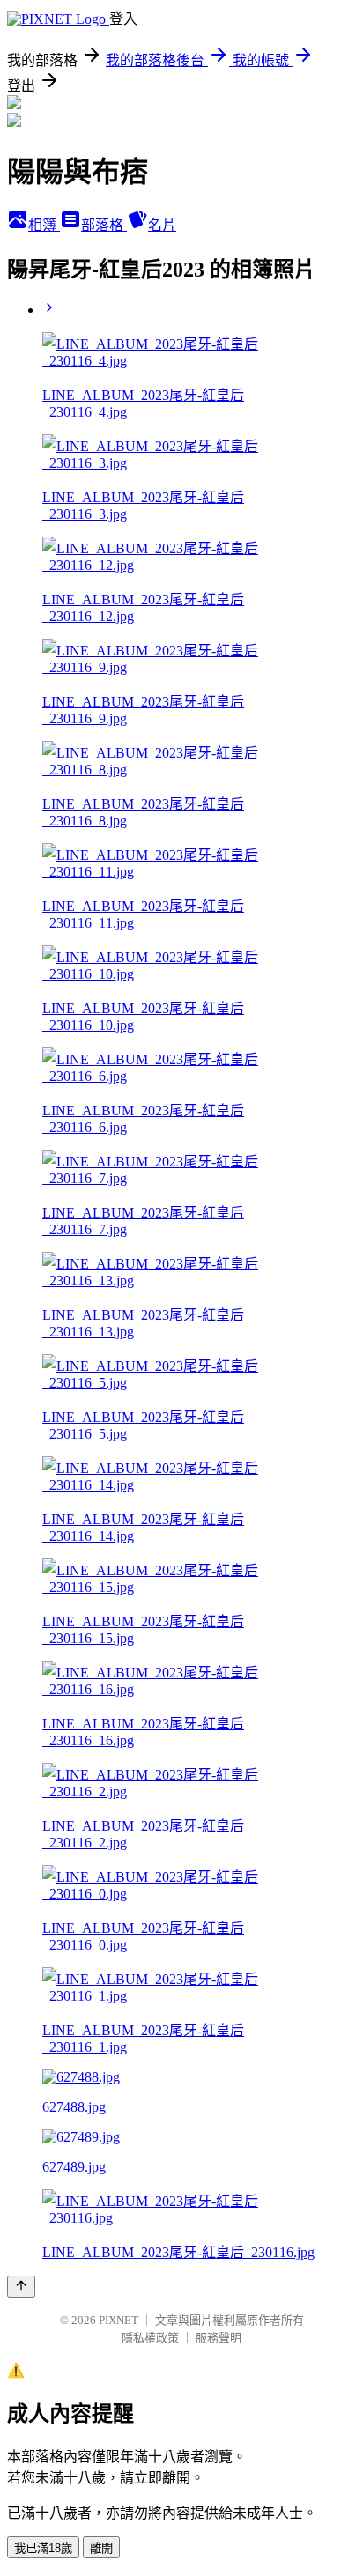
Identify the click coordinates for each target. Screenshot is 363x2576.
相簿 (44, 225)
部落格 (104, 225)
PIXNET (119, 2320)
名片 (162, 225)
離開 (101, 2548)
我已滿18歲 (43, 2548)
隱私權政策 (150, 2338)
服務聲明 (219, 2338)
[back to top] (21, 2287)
